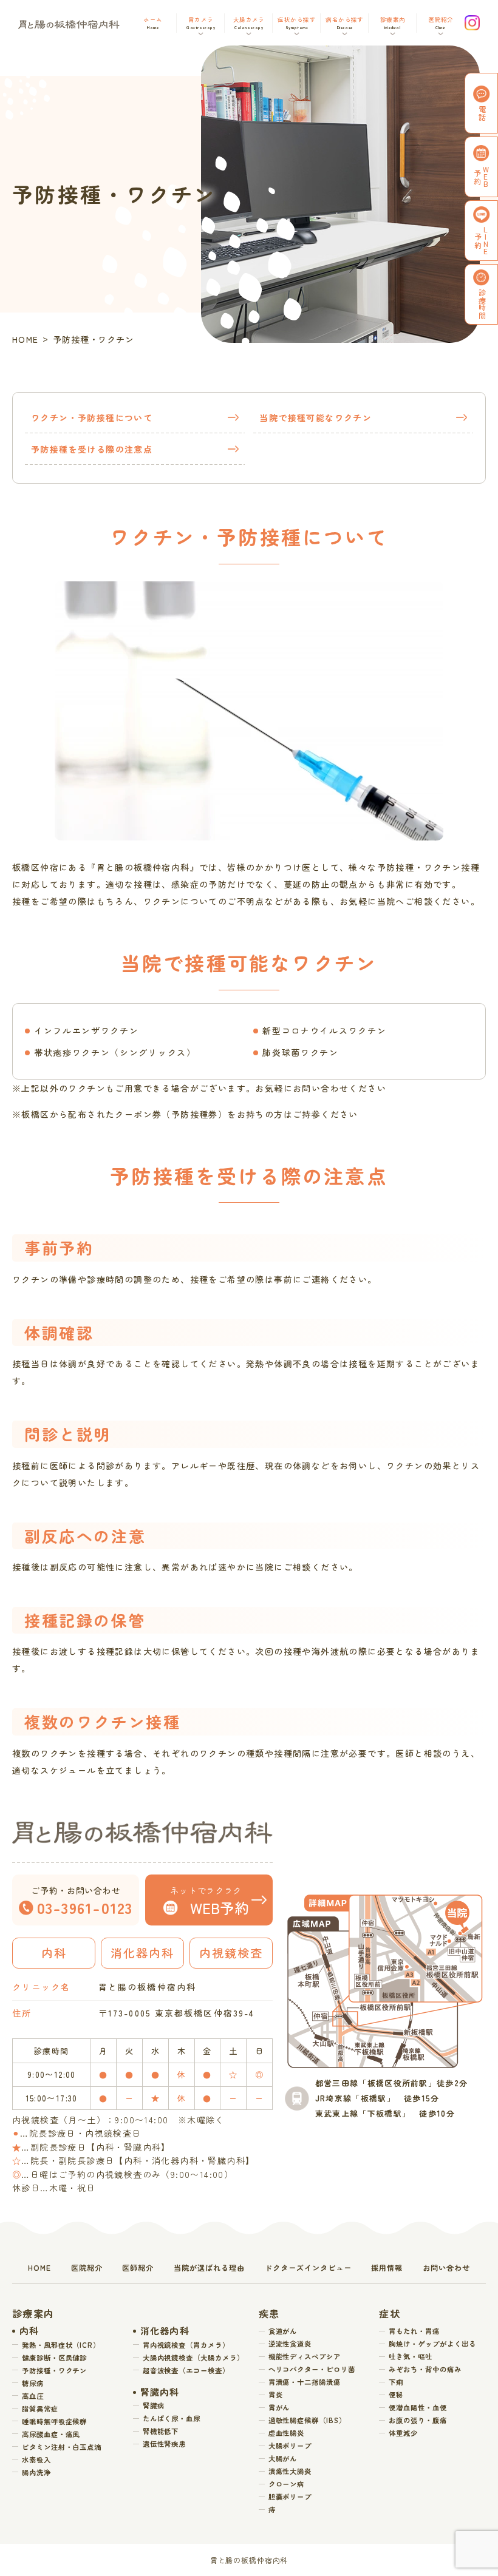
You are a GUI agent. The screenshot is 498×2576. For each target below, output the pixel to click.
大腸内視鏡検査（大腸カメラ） (193, 2358)
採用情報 (387, 2268)
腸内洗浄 (36, 2472)
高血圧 (33, 2396)
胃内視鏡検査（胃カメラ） (186, 2345)
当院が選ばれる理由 (209, 2268)
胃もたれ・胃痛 (414, 2331)
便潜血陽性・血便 (418, 2407)
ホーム (153, 22)
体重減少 (403, 2433)
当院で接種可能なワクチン (316, 418)
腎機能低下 (161, 2431)
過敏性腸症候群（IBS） (307, 2420)
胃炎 (276, 2395)
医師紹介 (138, 2268)
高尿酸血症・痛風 (51, 2434)
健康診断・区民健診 (54, 2358)
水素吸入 (36, 2459)
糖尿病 (33, 2383)
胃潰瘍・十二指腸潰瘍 (305, 2382)
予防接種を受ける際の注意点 (92, 449)
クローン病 (287, 2484)
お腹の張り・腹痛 (418, 2420)
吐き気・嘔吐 (411, 2356)
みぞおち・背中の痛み (425, 2369)
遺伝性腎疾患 (165, 2444)
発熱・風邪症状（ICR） (61, 2345)
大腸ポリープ (290, 2446)
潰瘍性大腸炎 (290, 2471)
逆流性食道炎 (290, 2344)
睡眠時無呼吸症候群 (54, 2421)
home (39, 2268)
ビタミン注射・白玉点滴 (62, 2447)
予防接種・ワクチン (54, 2370)
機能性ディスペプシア (305, 2356)
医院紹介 (87, 2268)
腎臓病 (154, 2405)
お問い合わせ (446, 2268)
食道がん (283, 2331)
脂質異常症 (40, 2409)
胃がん (279, 2407)
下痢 (396, 2382)
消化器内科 (165, 2331)
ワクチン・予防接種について (92, 418)
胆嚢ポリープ (290, 2497)
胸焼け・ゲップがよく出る (432, 2344)
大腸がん (283, 2458)
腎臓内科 (160, 2392)
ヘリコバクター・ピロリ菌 (312, 2369)
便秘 (396, 2395)
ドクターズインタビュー (308, 2268)
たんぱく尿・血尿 (172, 2418)
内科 (29, 2331)
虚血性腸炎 (287, 2433)
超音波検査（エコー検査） (186, 2370)
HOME (26, 339)
